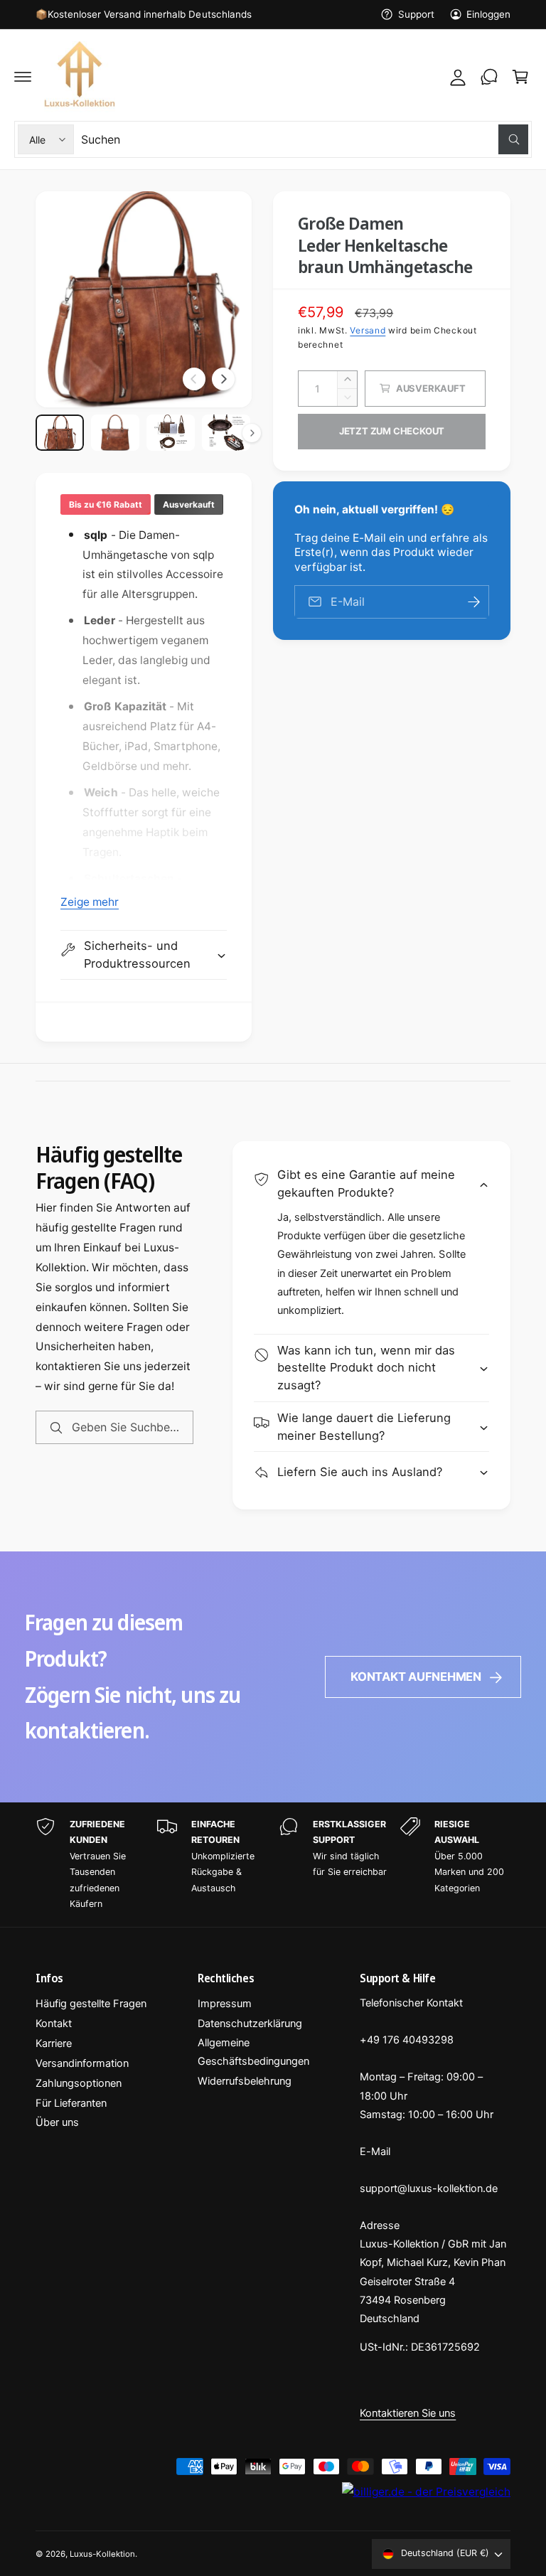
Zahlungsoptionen (79, 2083)
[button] (23, 77)
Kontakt (54, 2024)
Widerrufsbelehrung (245, 2081)
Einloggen (488, 14)
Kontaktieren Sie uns (408, 2413)
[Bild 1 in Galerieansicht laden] (60, 433)
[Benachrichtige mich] (473, 602)
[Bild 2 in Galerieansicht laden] (115, 433)
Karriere (54, 2043)
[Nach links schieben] (194, 379)
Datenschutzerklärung (250, 2024)
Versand (368, 330)
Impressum (225, 2004)
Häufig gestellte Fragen (91, 2004)
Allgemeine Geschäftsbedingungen (253, 2052)
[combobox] (305, 139)
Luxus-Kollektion (102, 2554)
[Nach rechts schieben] (223, 379)
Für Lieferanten (71, 2103)
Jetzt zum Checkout (392, 431)
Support (416, 14)
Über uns (57, 2122)
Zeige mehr (90, 902)
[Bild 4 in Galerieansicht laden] (226, 433)
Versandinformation (82, 2063)
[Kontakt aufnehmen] (489, 77)
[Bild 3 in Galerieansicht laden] (171, 433)
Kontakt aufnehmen (416, 1677)
